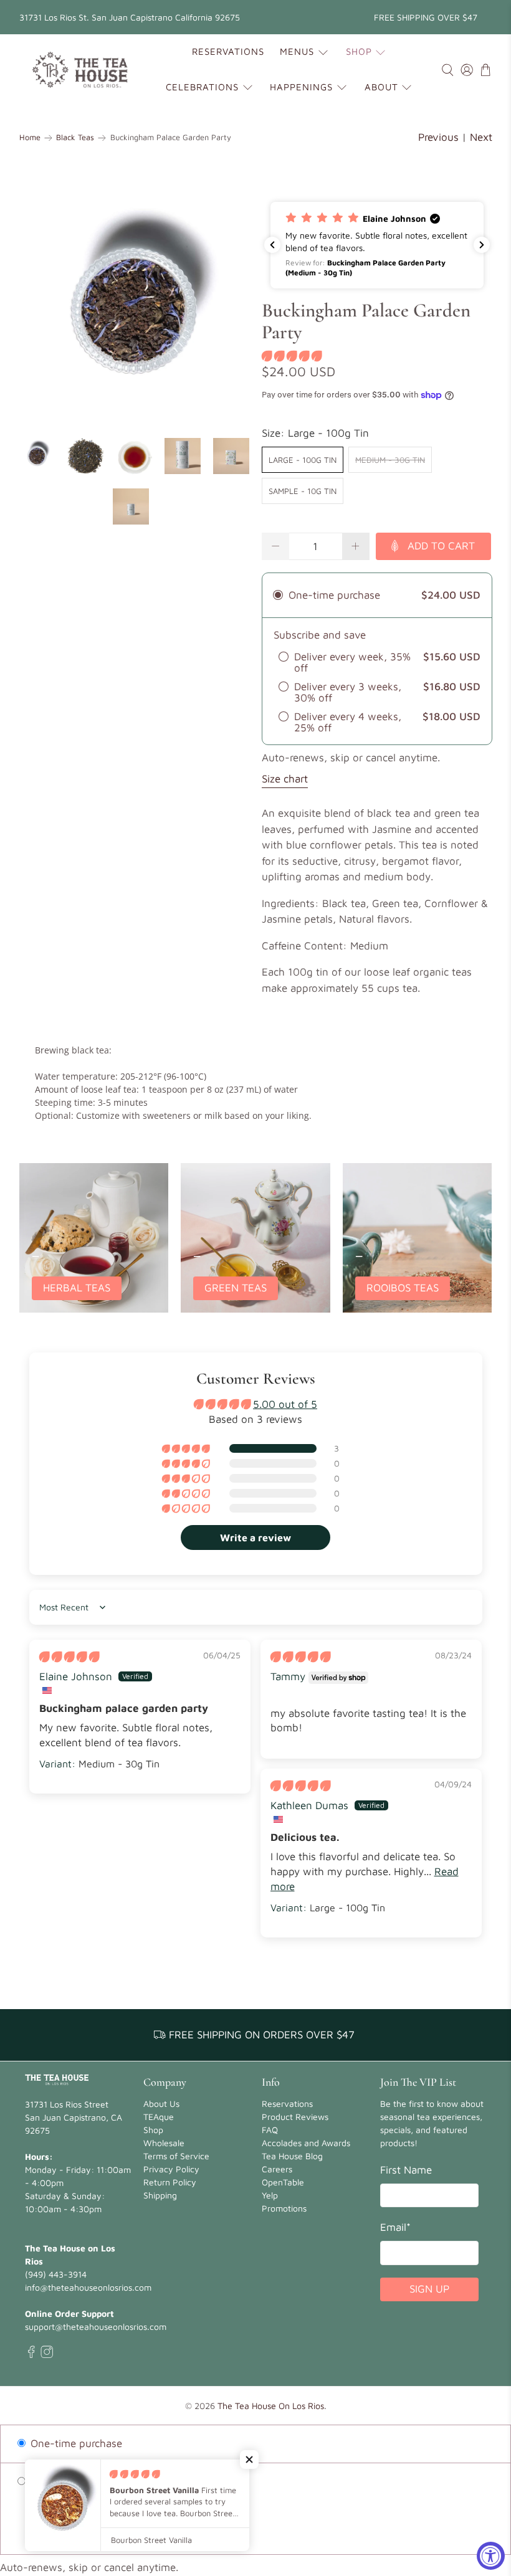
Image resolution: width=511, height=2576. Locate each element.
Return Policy (170, 2182)
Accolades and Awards (306, 2143)
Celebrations (202, 87)
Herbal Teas (77, 1288)
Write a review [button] (255, 1538)
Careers (277, 2169)
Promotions (284, 2208)
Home (30, 138)
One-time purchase (75, 2443)
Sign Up (429, 2289)
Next (481, 137)
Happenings (301, 87)
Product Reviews (295, 2117)
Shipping (160, 2195)
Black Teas (75, 138)
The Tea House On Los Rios (271, 2406)
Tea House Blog (292, 2156)
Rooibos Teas (403, 1288)
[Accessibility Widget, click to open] (491, 2556)
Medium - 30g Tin (390, 460)
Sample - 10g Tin (303, 491)
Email (395, 2227)
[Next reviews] (482, 245)
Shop (359, 51)
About (381, 87)
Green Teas (236, 1288)
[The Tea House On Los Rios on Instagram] (47, 2355)
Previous (438, 137)
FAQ (270, 2130)
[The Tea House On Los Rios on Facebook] (31, 2355)
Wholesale (164, 2143)
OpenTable (283, 2182)
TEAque (159, 2117)
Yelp (270, 2195)
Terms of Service (176, 2156)
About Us (161, 2103)
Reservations (228, 51)
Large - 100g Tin (303, 460)
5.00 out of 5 (285, 1404)
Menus (297, 51)
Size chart (285, 779)
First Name (406, 2170)
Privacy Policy (171, 2169)
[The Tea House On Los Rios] (80, 70)
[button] (377, 245)
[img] (69, 1656)
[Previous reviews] (272, 245)
